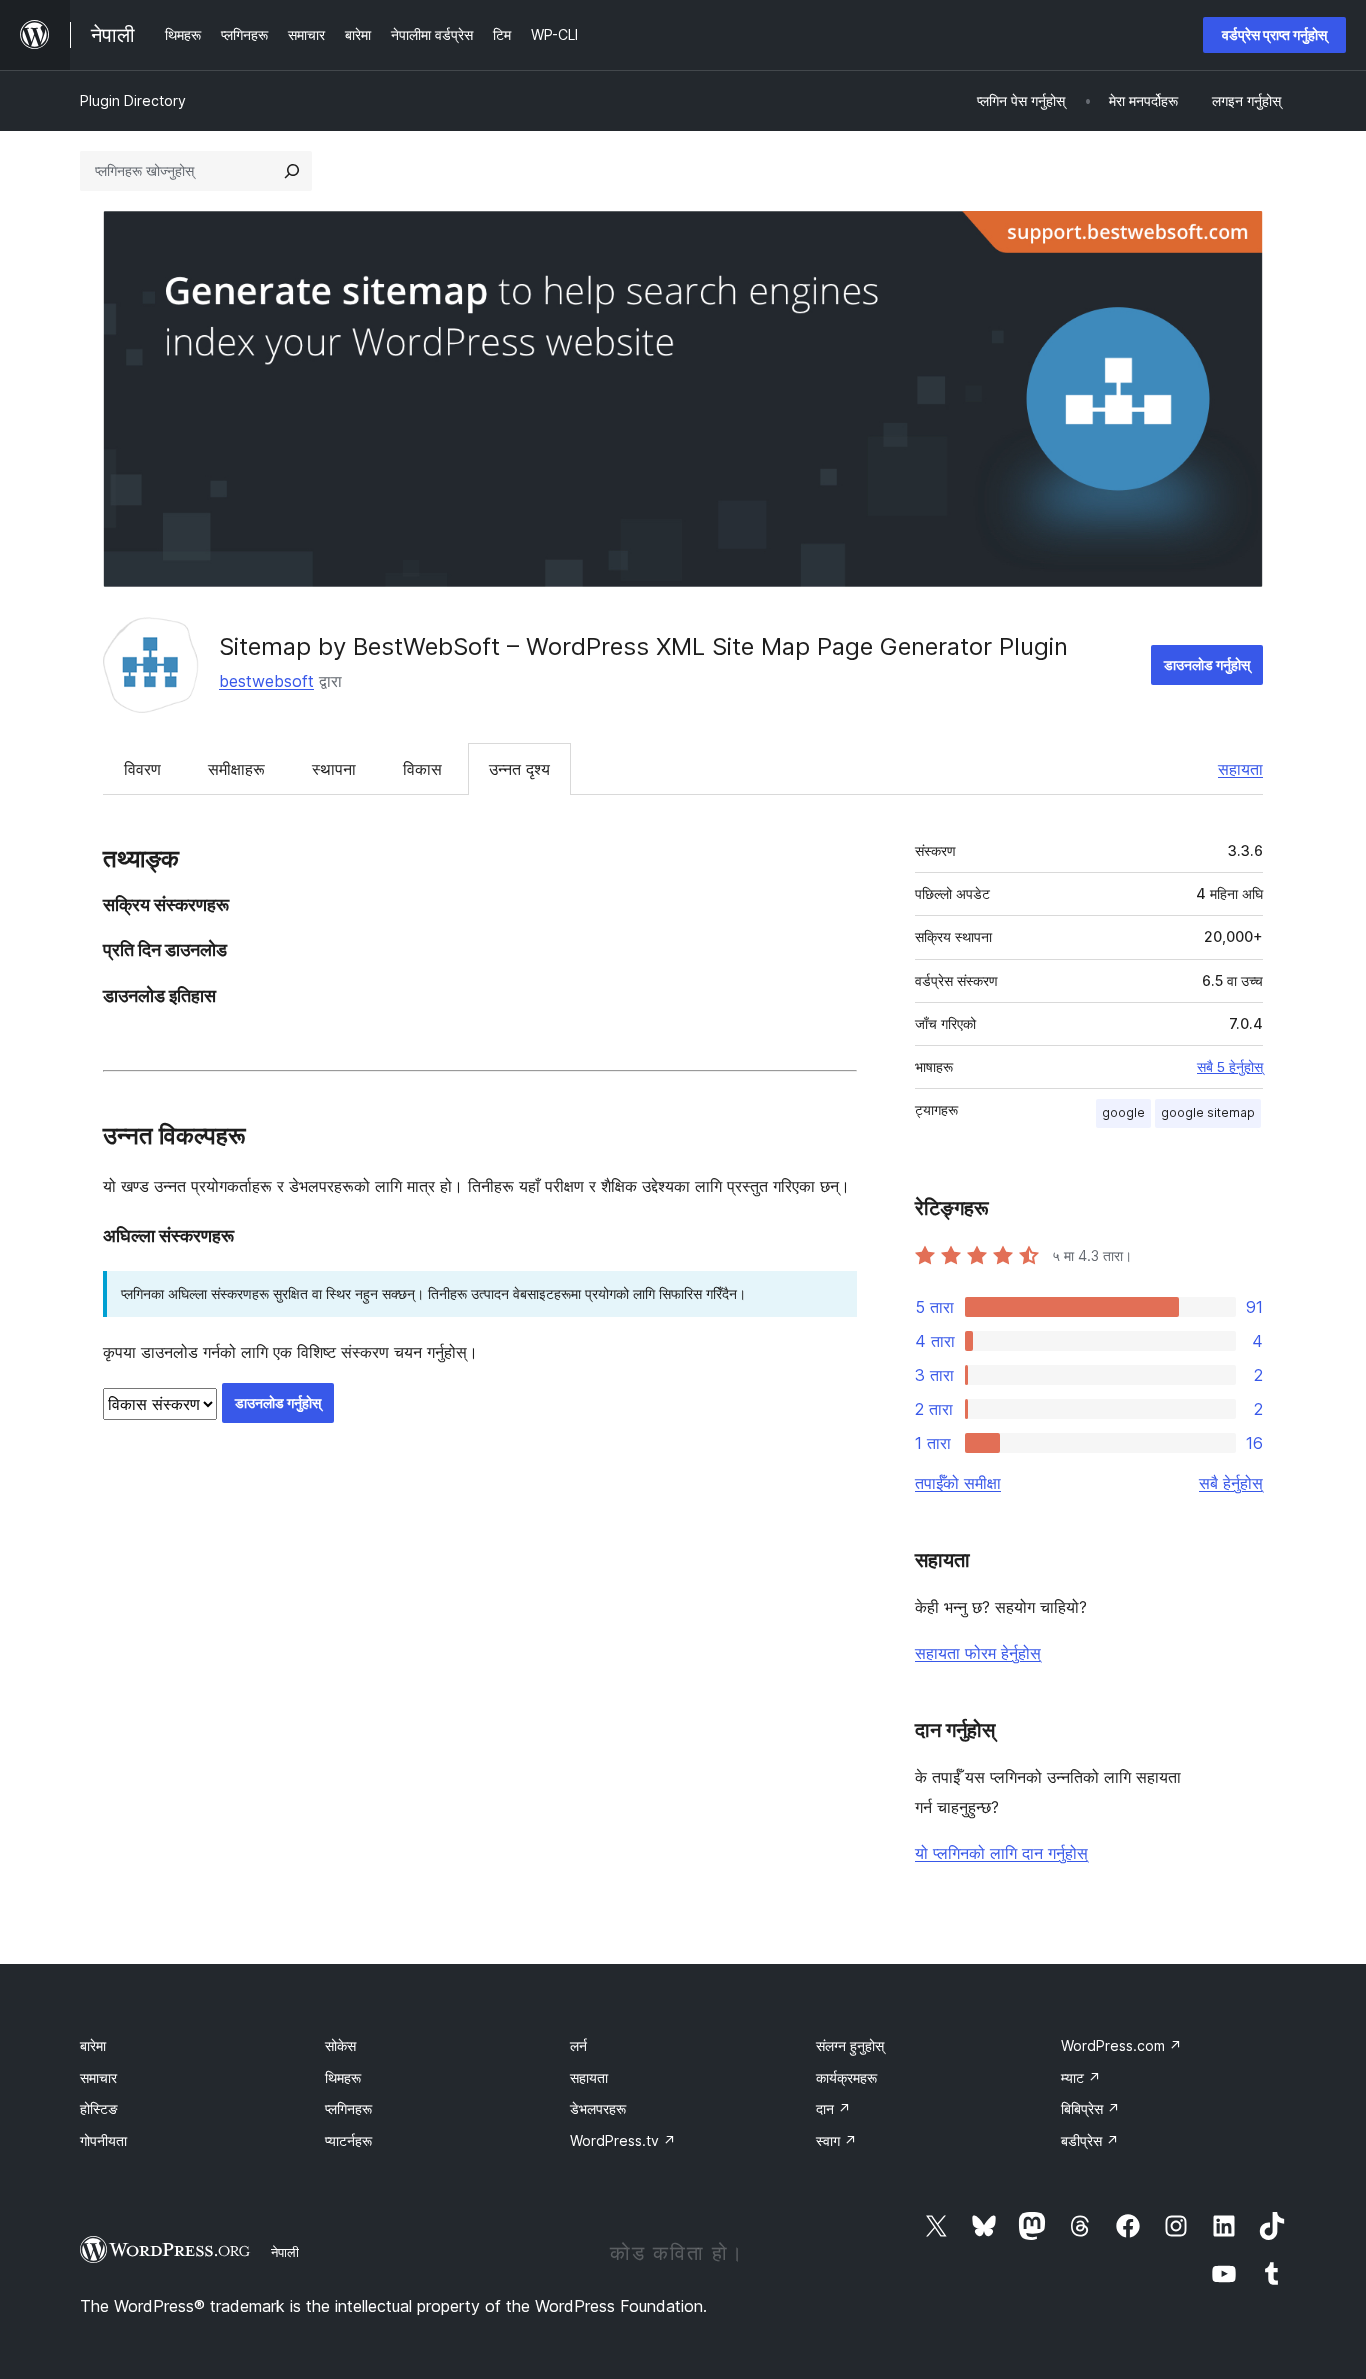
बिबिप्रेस (1090, 2108)
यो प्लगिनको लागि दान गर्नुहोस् (1001, 1853)
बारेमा (93, 2045)
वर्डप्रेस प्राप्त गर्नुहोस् (1274, 34)
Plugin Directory (133, 100)
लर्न (578, 2045)
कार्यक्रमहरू (846, 2077)
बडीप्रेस (1090, 2140)
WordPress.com (1121, 2045)
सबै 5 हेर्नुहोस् (1230, 1067)
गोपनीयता (103, 2140)
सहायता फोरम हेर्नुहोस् (978, 1653)
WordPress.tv (623, 2140)
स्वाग (836, 2140)
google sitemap (1208, 1112)
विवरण (142, 769)
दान (833, 2108)
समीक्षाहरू (236, 769)
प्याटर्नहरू (348, 2140)
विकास (422, 769)
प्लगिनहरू (348, 2108)
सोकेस (340, 2045)
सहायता (1240, 769)
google (1123, 1112)
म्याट (1081, 2077)
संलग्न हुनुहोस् (850, 2045)
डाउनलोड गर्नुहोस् (1207, 664)
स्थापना (334, 769)
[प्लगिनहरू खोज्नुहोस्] (292, 171)
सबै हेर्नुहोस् (1231, 1483)
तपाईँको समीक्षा (958, 1483)
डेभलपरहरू (598, 2108)
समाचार (98, 2077)
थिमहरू (343, 2077)
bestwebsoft (266, 681)
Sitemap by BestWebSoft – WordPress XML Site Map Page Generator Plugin (643, 646)
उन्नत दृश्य (519, 769)
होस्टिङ (99, 2108)
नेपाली (285, 2252)
